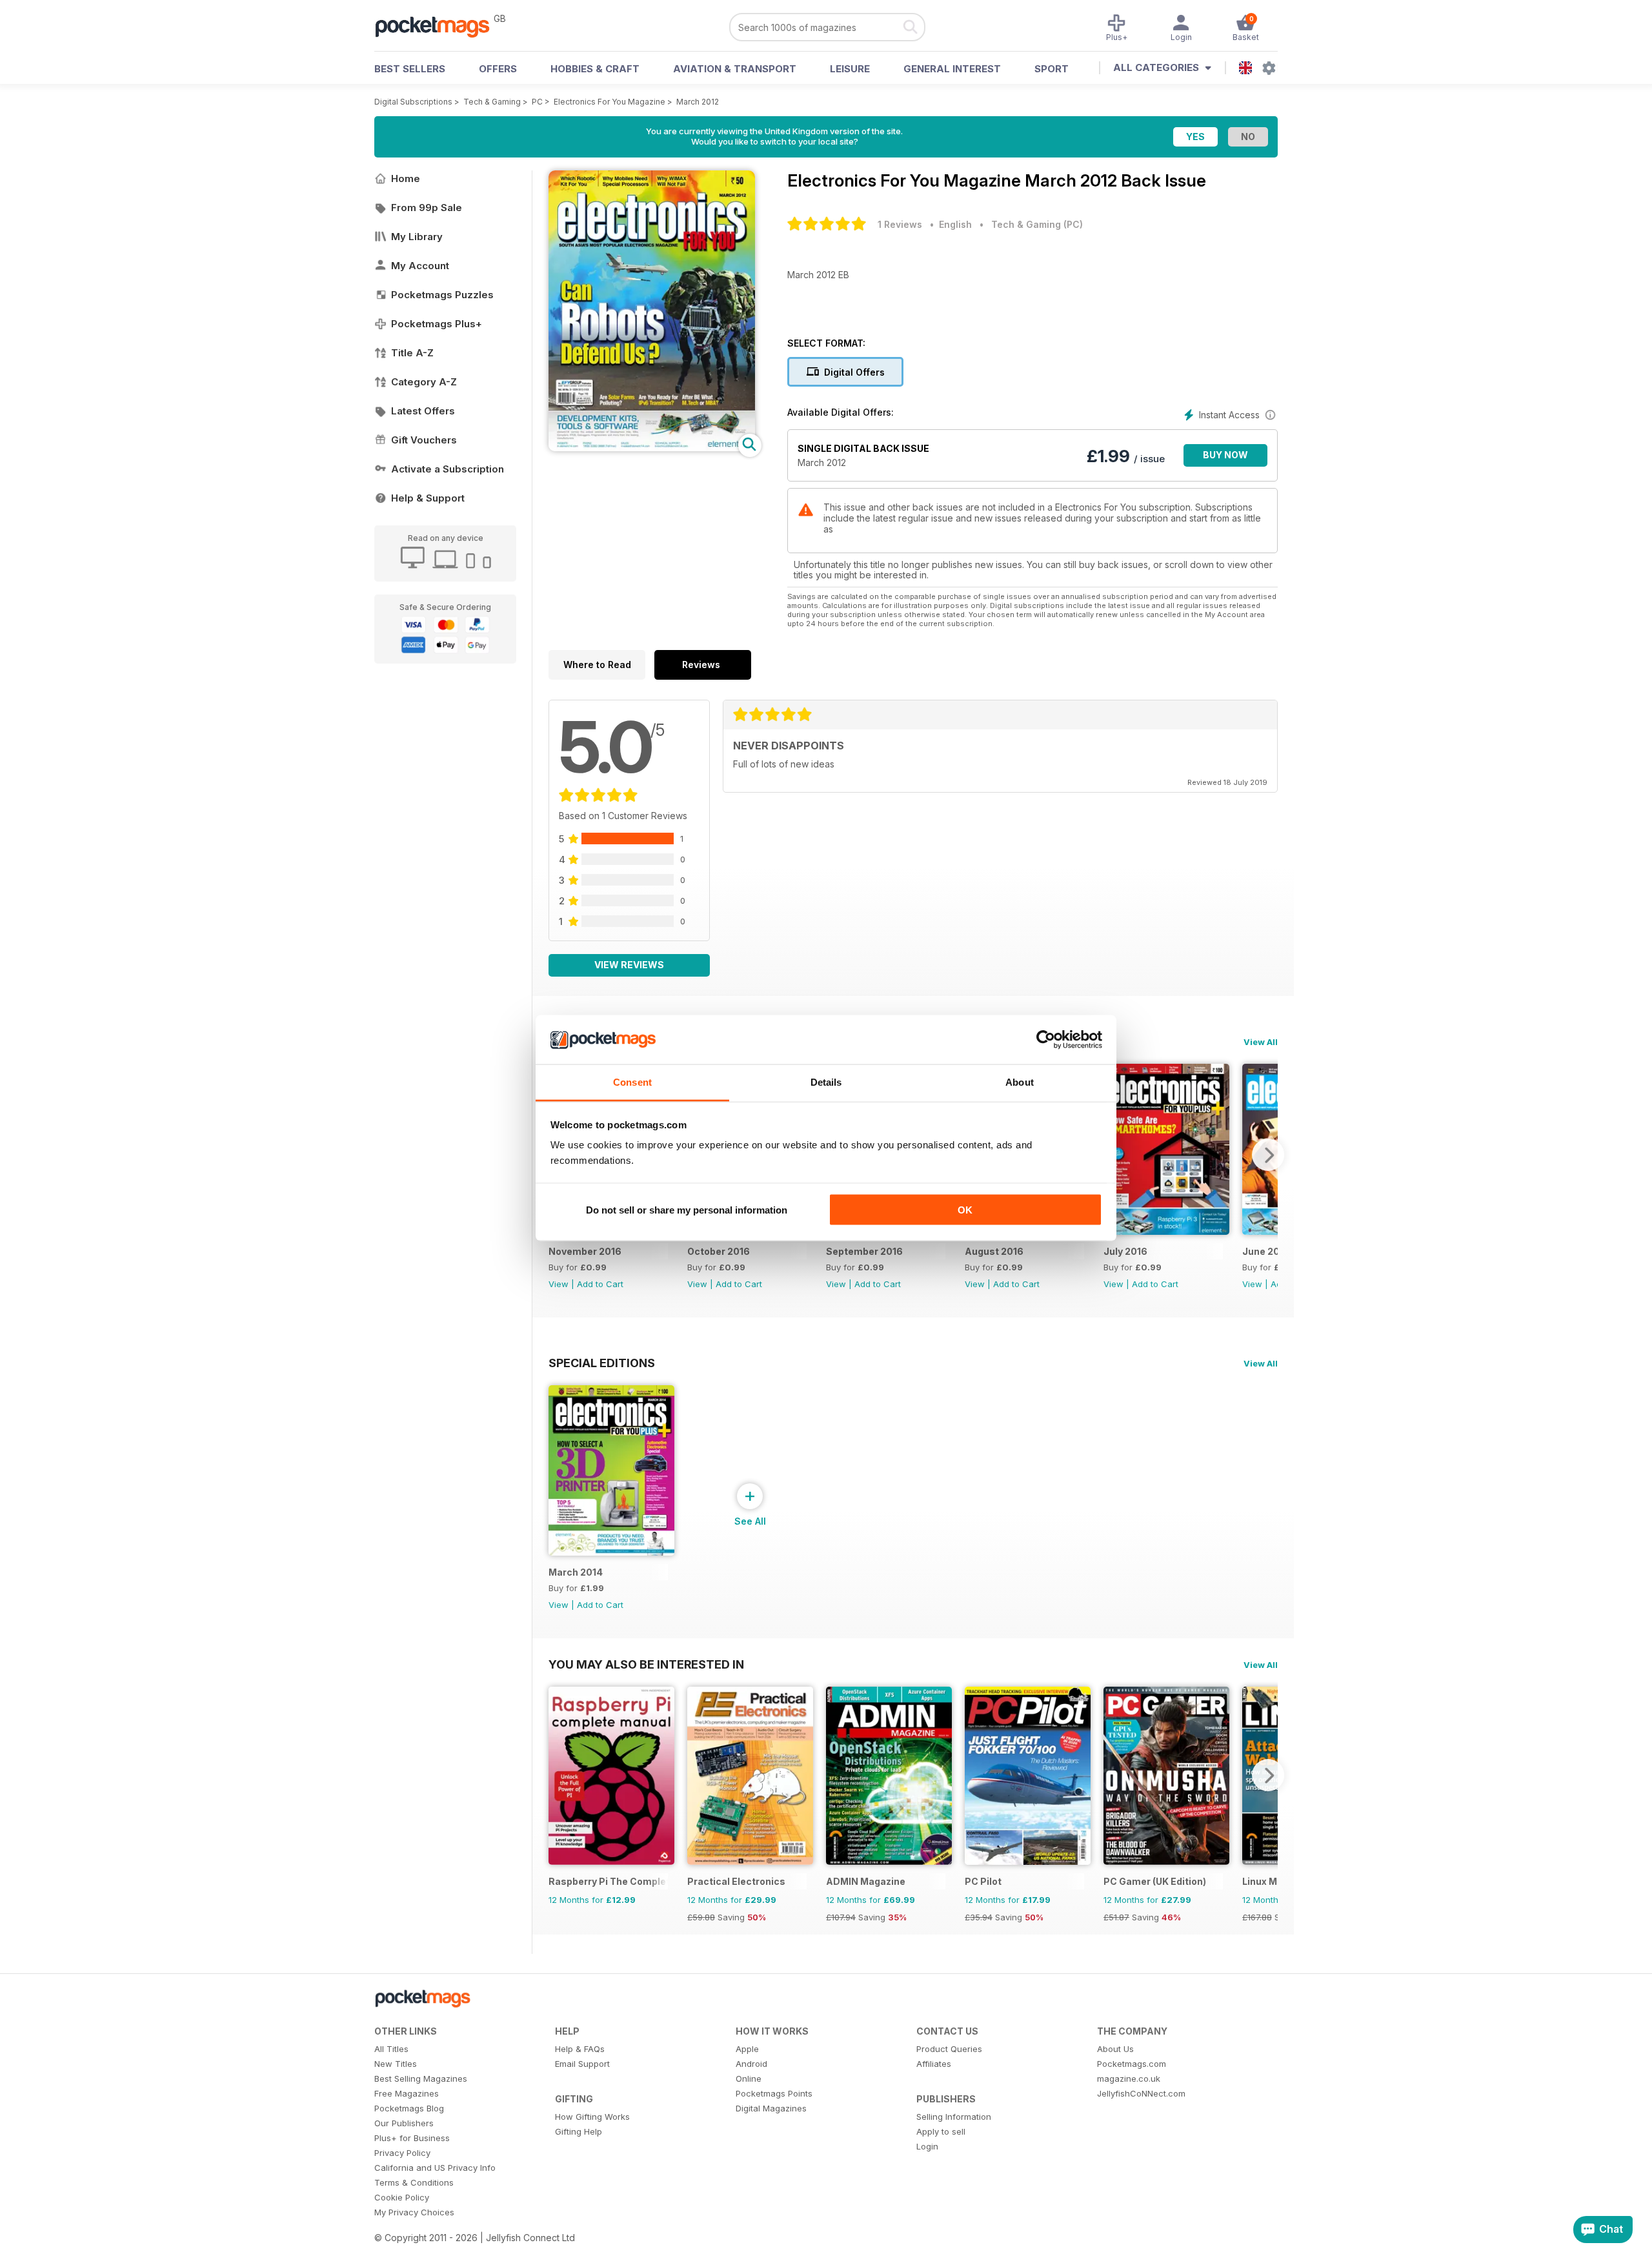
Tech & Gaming (492, 102)
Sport (1052, 69)
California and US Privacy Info (435, 2168)
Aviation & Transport (735, 69)
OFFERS (498, 69)
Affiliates (934, 2064)
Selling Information (954, 2117)
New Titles (396, 2064)
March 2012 (698, 102)
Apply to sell (941, 2131)
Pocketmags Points (774, 2093)
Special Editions (602, 1363)
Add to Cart (600, 1284)
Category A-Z (424, 382)
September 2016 (864, 1251)
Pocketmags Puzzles (442, 295)
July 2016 (1125, 1251)
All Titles (391, 2049)
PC (537, 102)
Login (927, 2146)
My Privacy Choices (414, 2212)
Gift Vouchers (424, 440)
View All (1261, 1042)
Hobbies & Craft (595, 69)
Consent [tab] (632, 1082)
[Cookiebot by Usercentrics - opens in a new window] (1046, 1040)
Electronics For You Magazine (609, 102)
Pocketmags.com (1132, 2064)
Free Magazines (407, 2093)
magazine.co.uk (1129, 2078)
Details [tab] (826, 1082)
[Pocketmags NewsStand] (439, 26)
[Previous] (558, 1775)
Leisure (850, 69)
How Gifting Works (592, 2117)
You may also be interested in (646, 1664)
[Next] (1268, 1155)
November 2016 (585, 1251)
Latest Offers (423, 411)
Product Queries (949, 2049)
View (559, 1284)
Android (751, 2064)
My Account (420, 266)
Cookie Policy (402, 2197)
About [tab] (1020, 1082)
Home (406, 178)
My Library (417, 237)
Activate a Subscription (448, 469)
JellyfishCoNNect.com (1141, 2093)
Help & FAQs (580, 2049)
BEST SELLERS (410, 69)
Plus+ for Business (412, 2138)
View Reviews (629, 965)
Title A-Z (412, 353)
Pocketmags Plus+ (437, 324)
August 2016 (994, 1251)
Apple (747, 2049)
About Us (1115, 2049)
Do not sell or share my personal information (687, 1209)
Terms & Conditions (414, 2182)
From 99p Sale (427, 208)
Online (749, 2078)
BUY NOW (1225, 455)
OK (965, 1209)
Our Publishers (404, 2123)
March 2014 (576, 1572)
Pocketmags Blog (409, 2108)
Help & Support (428, 498)
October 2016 (719, 1251)
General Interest (952, 69)
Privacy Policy (402, 2153)
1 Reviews (900, 224)
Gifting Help (579, 2131)
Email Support (582, 2064)
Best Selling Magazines (421, 2078)
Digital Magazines (771, 2108)
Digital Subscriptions (413, 102)
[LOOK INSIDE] (652, 448)
